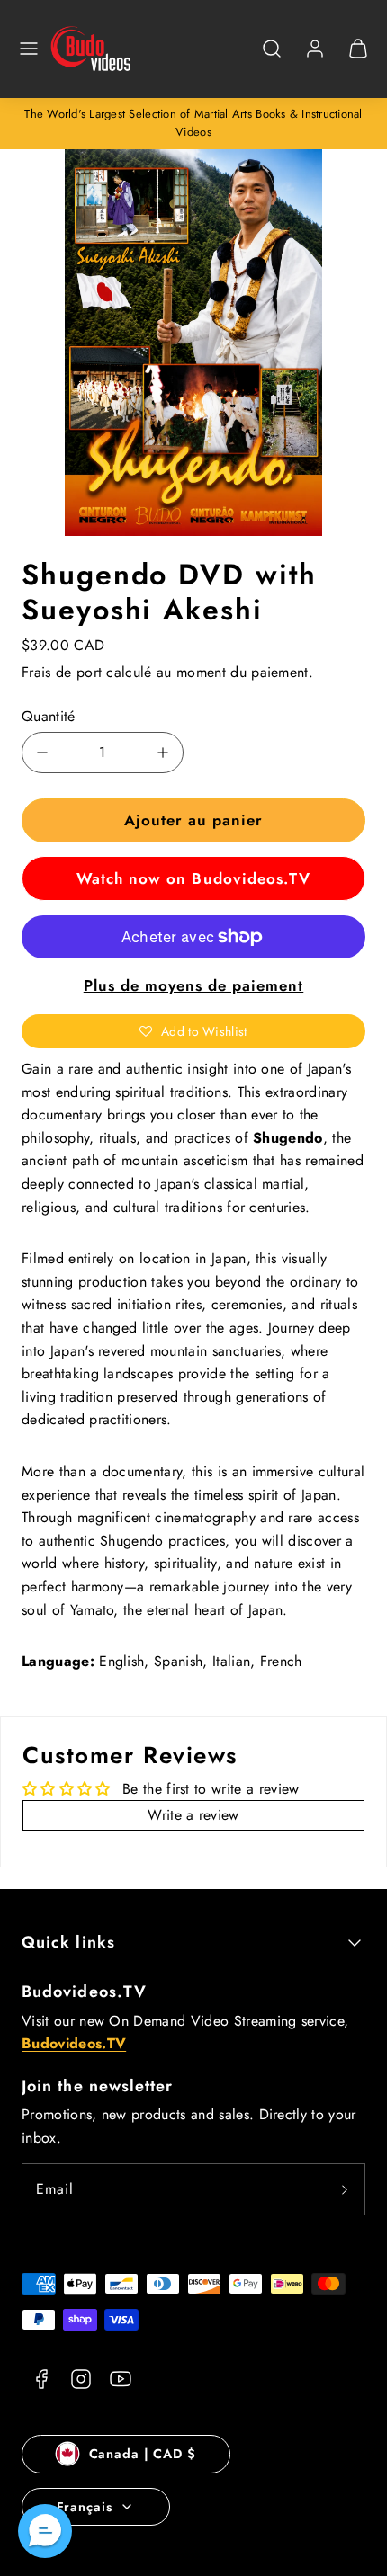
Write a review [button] (193, 1815)
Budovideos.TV (84, 1992)
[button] (29, 49)
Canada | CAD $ (143, 2454)
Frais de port (62, 672)
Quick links (68, 1942)
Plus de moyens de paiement (194, 985)
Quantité (49, 716)
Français (85, 2507)
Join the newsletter (98, 2086)
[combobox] (272, 58)
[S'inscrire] (345, 2189)
